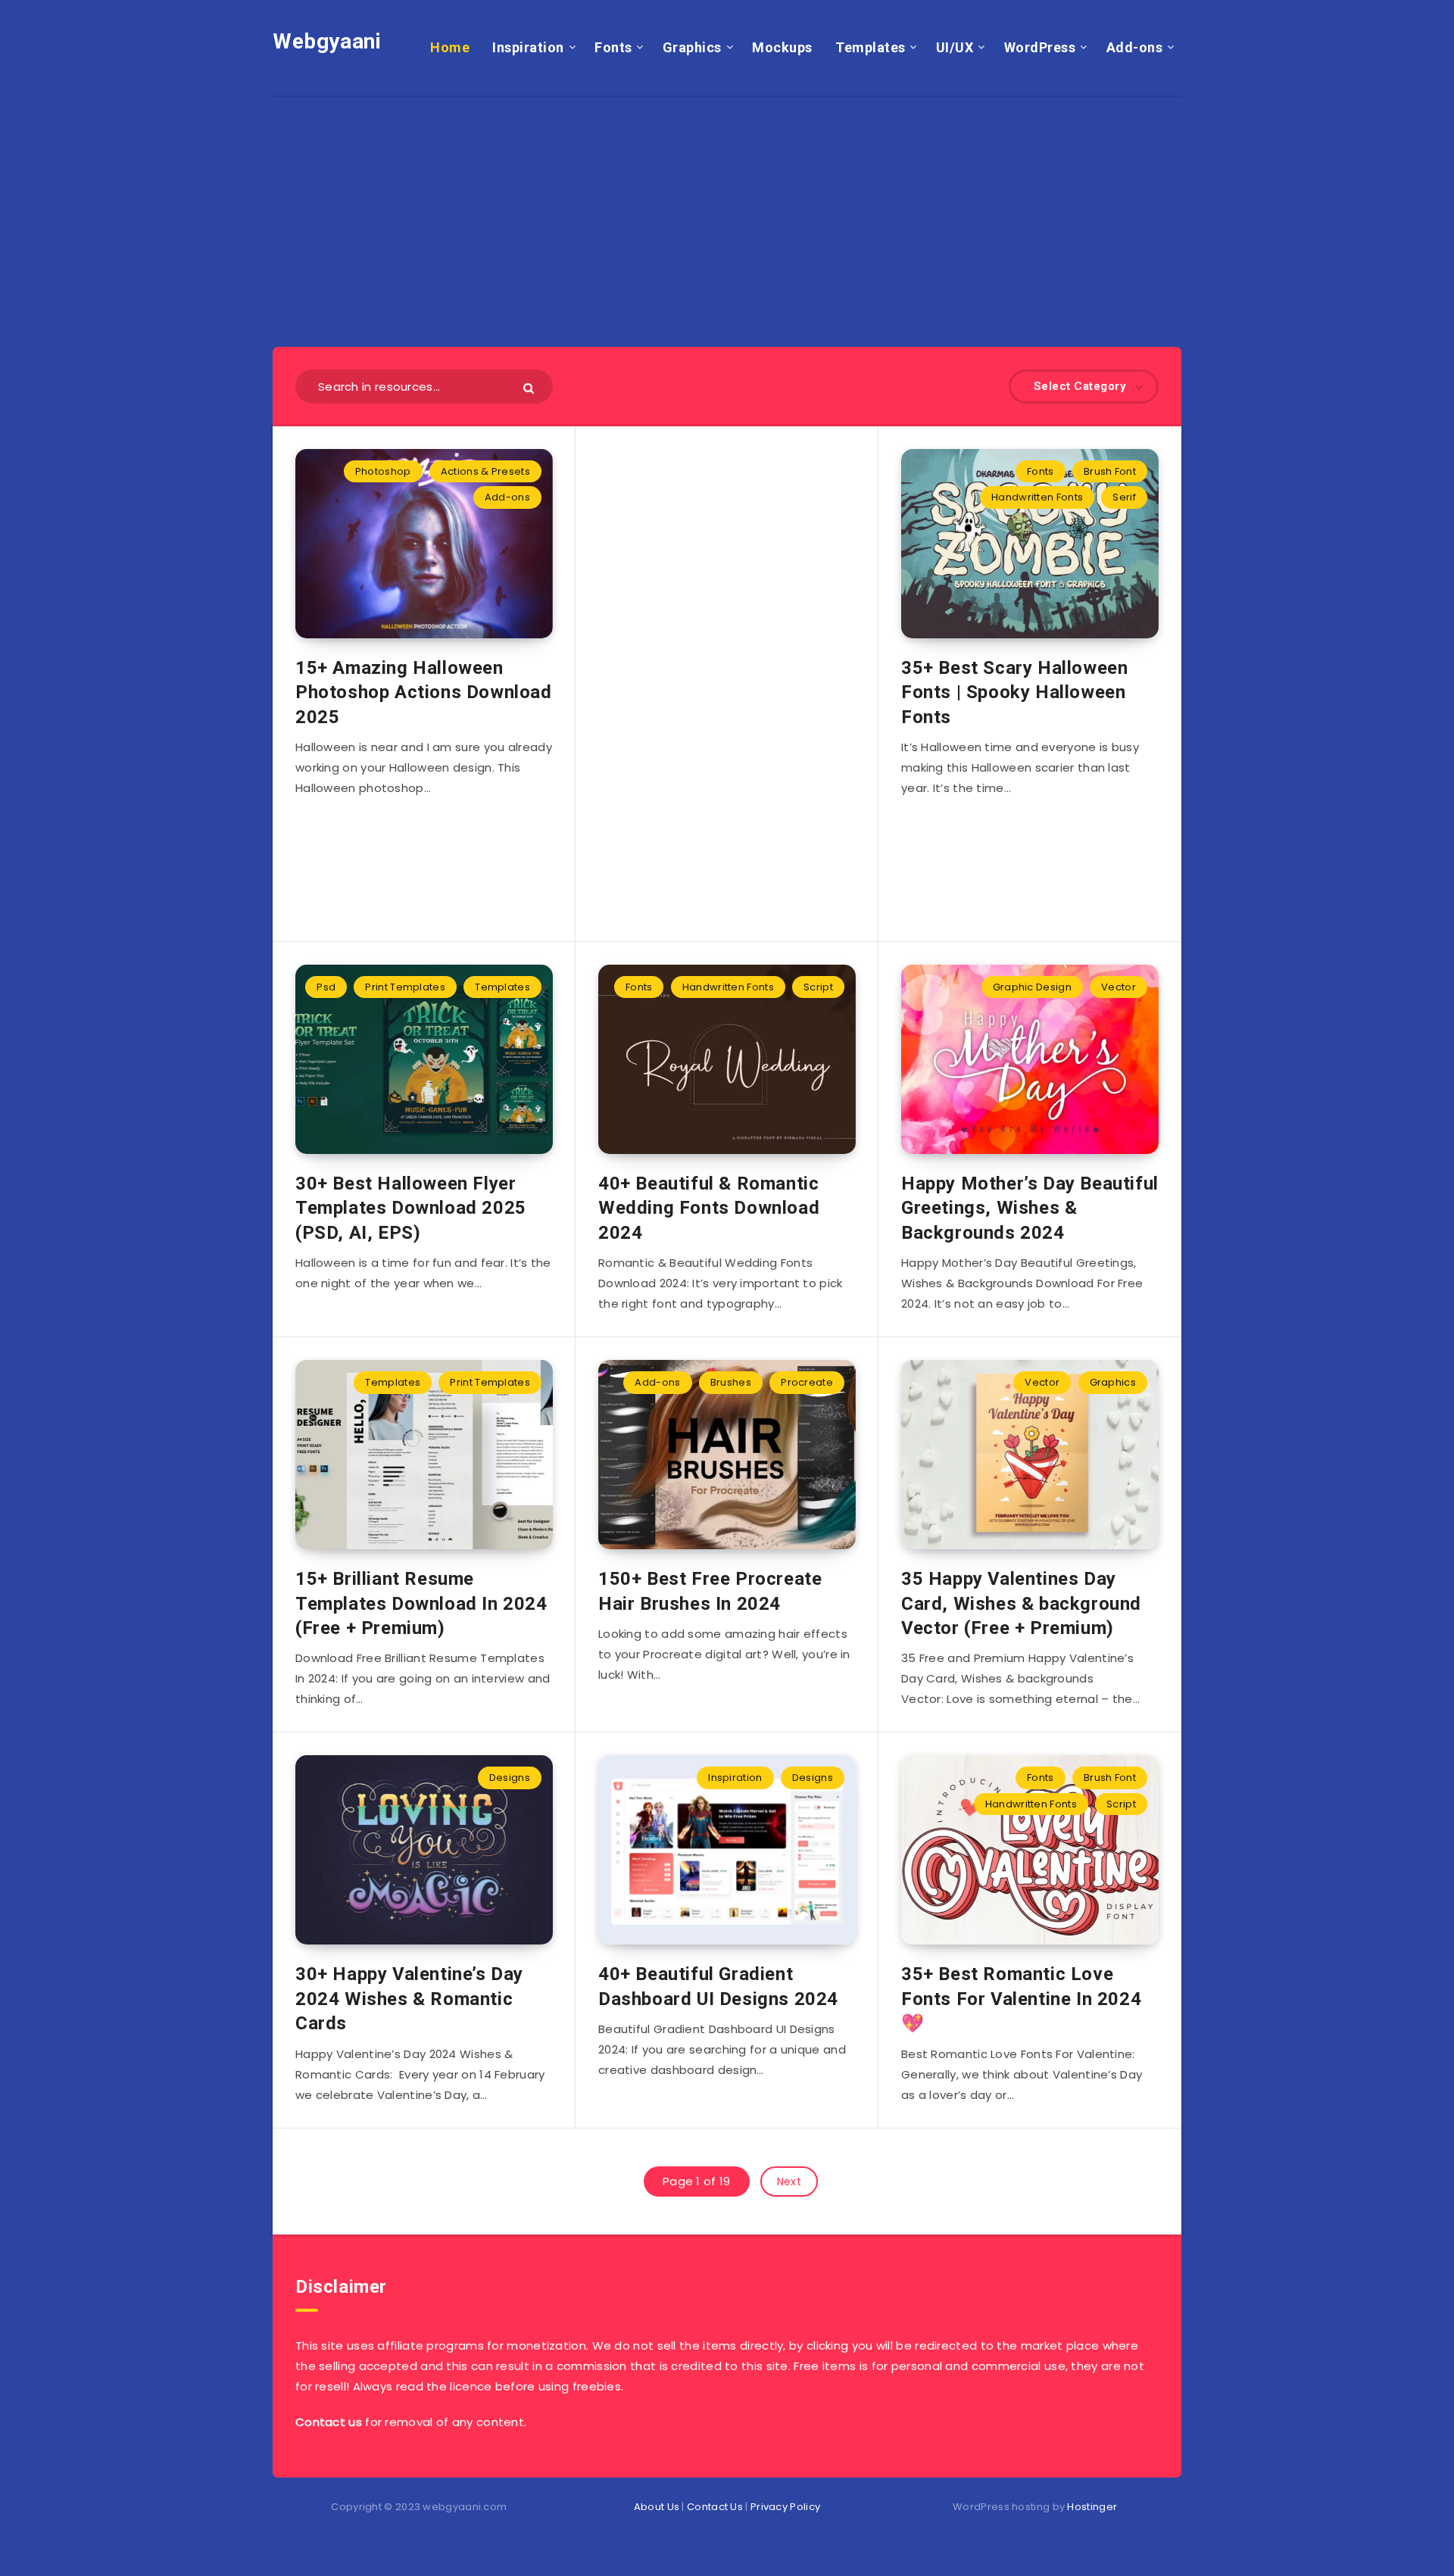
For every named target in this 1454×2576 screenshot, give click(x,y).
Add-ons (1135, 47)
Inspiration (528, 47)
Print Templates (405, 987)
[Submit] (530, 387)
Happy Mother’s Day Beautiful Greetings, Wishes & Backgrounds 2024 (1030, 1208)
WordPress (1040, 47)
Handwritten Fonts (1037, 497)
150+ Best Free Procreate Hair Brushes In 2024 (710, 1591)
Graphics (692, 47)
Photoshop (383, 471)
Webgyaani (327, 41)
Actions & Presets (485, 471)
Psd (326, 987)
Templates (871, 47)
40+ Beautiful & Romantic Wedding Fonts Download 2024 (709, 1208)
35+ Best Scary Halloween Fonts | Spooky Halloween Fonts (1014, 692)
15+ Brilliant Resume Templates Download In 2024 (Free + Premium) (421, 1603)
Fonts (613, 47)
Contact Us (715, 2507)
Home (450, 47)
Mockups (782, 47)
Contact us (329, 2422)
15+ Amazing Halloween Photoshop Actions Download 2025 (424, 692)
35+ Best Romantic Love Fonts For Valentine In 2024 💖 (1021, 1999)
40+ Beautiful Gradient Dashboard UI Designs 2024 (718, 1986)
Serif (1124, 497)
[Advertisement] (727, 203)
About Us (657, 2507)
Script (818, 987)
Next (789, 2181)
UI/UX (955, 47)
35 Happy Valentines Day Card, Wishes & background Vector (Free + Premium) (1021, 1603)
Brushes (731, 1382)
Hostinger (1092, 2507)
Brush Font (1110, 471)
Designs (510, 1778)
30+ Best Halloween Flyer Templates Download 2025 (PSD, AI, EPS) (411, 1208)
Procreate (807, 1382)
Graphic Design (1032, 987)
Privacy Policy (785, 2507)
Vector (1119, 987)
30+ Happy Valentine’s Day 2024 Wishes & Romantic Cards (409, 1999)
